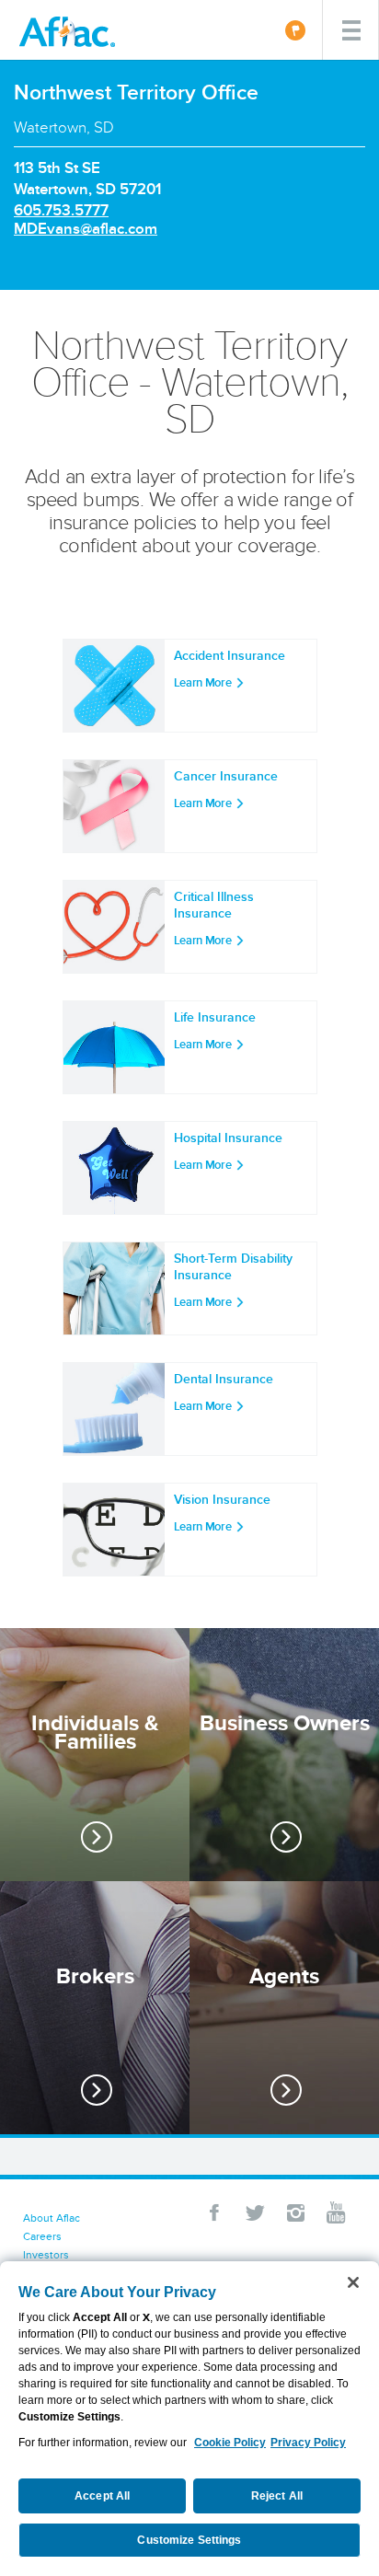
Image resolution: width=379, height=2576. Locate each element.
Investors (46, 2254)
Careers (42, 2236)
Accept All (102, 2496)
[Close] (353, 2282)
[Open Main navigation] (350, 30)
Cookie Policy (230, 2443)
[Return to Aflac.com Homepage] (71, 30)
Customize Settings (189, 2540)
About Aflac (52, 2218)
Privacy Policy (308, 2443)
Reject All (277, 2496)
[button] (214, 2212)
